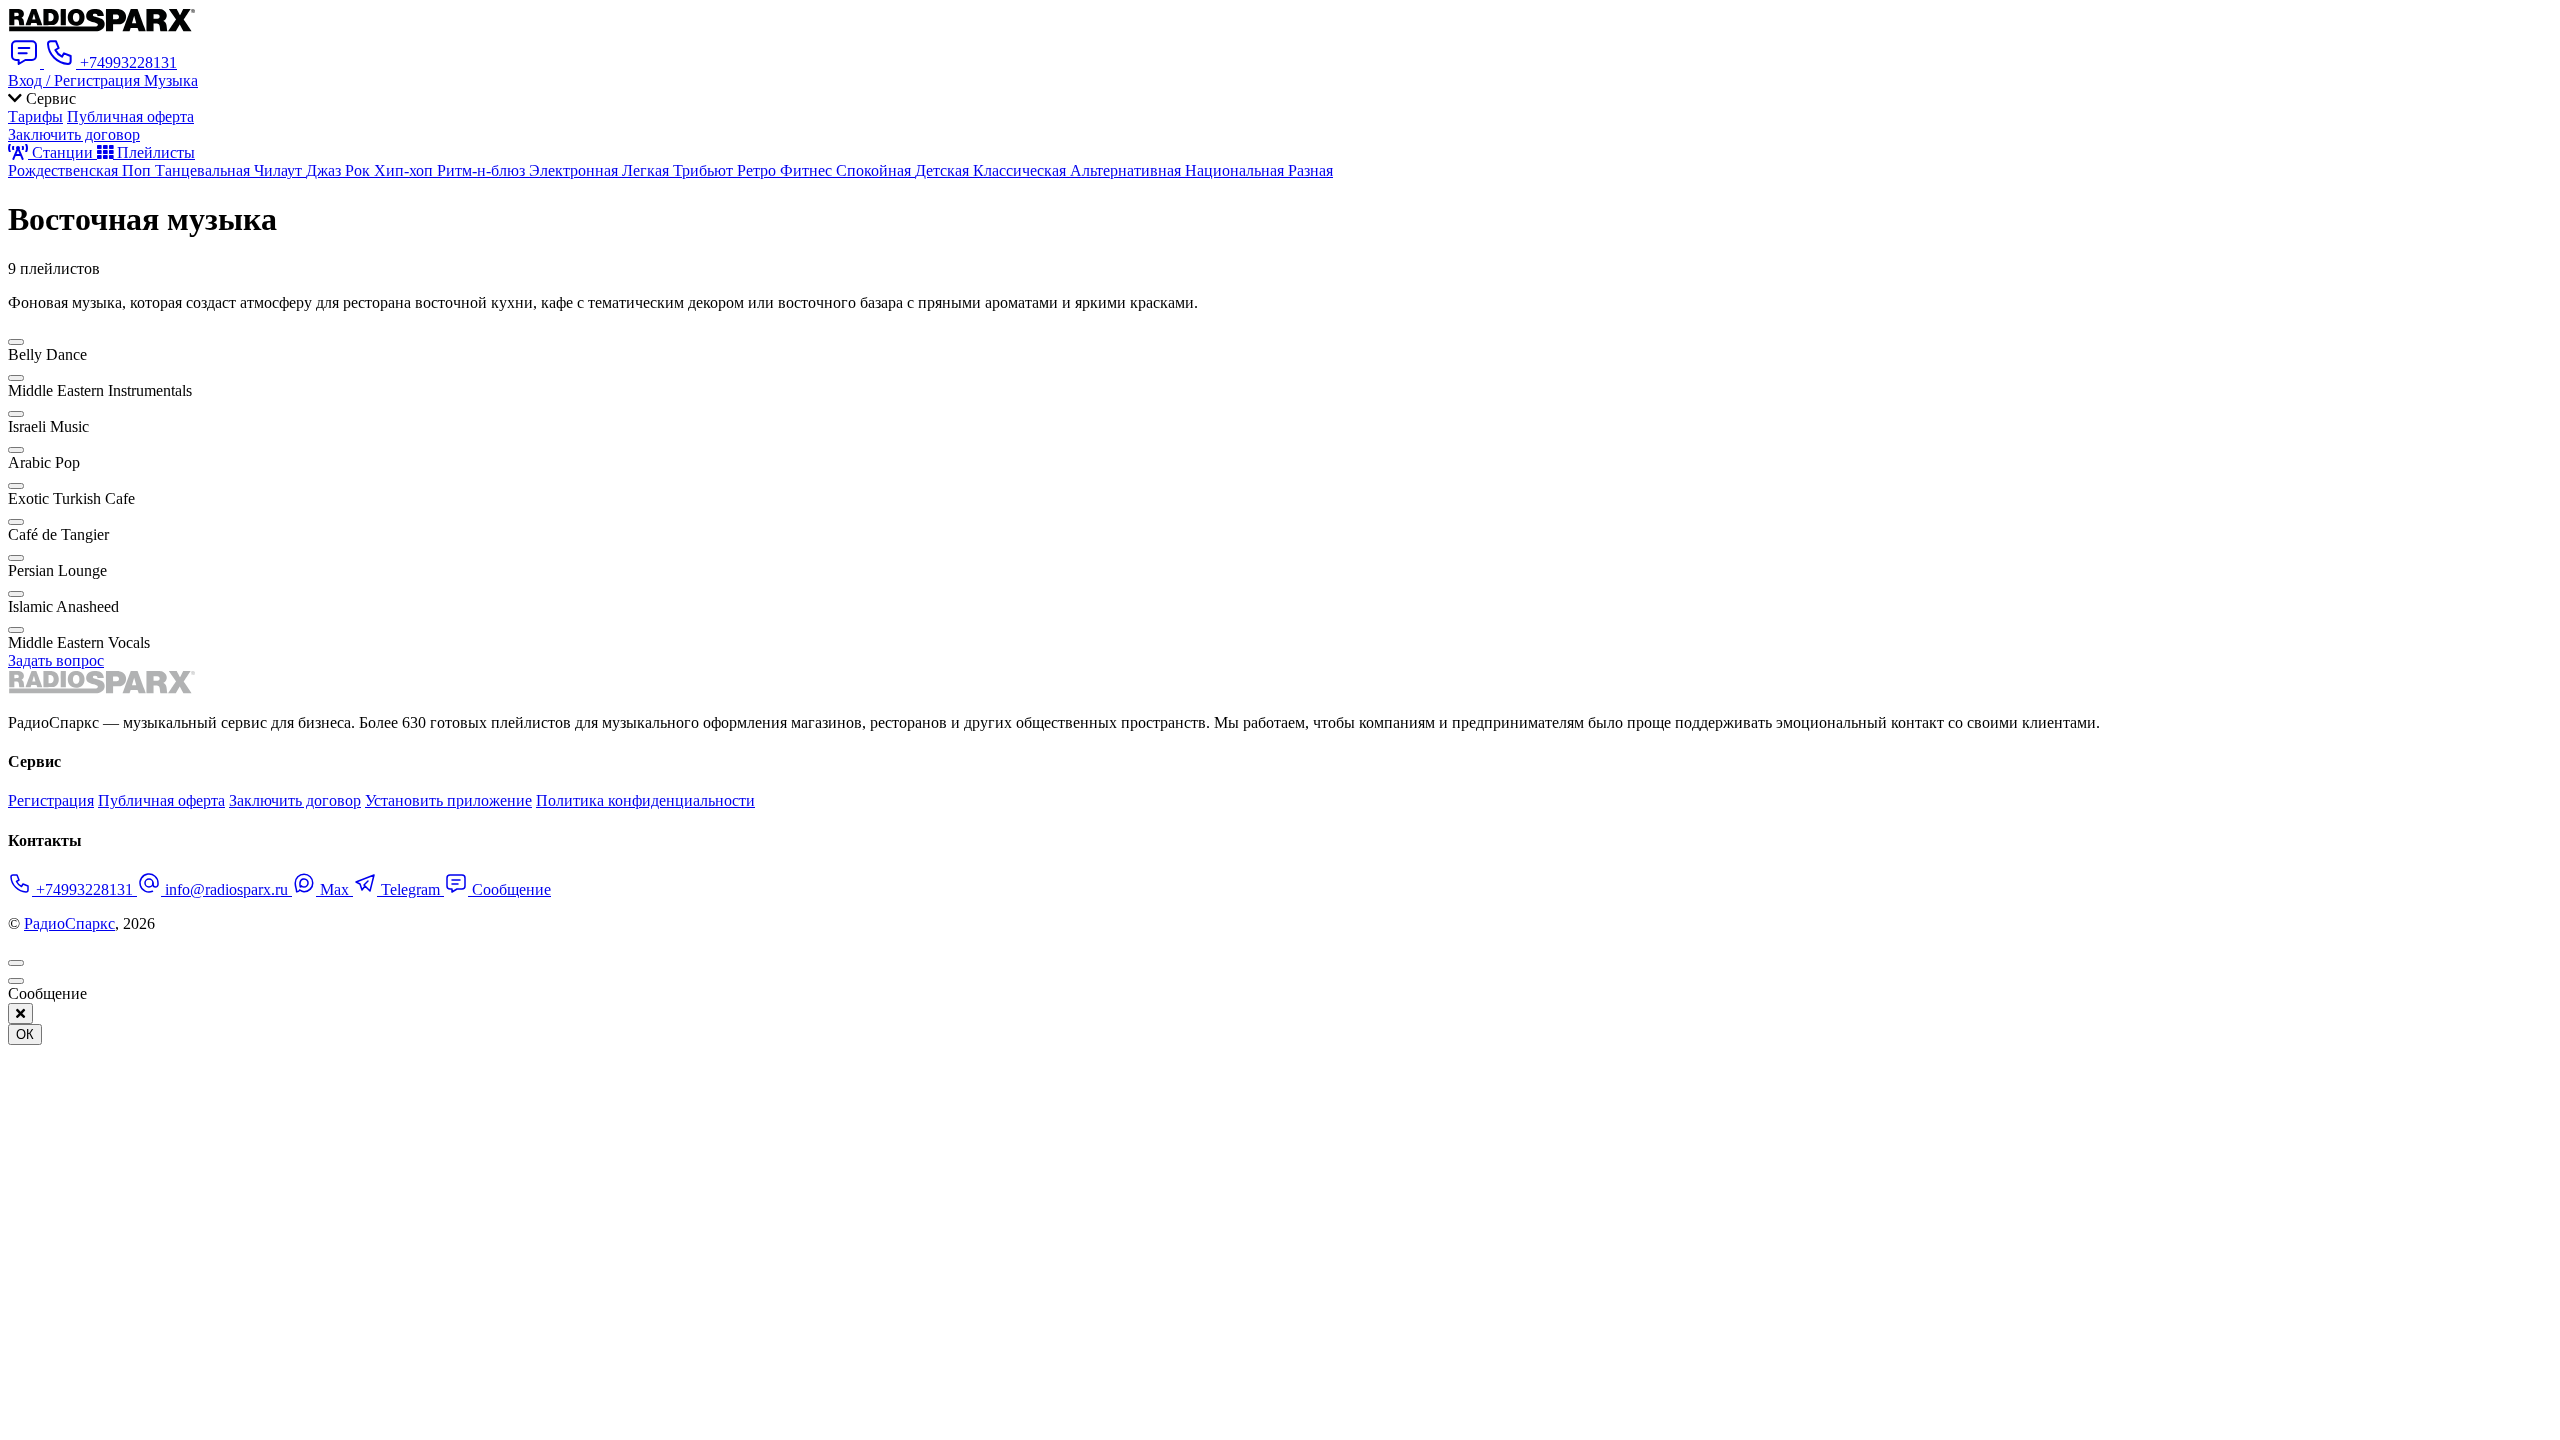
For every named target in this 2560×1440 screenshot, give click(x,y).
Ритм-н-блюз (483, 170)
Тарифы (35, 116)
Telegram (410, 889)
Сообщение (509, 889)
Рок (359, 170)
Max (334, 889)
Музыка (171, 80)
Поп (138, 170)
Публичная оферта (130, 116)
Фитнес (808, 170)
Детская (944, 170)
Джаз (325, 170)
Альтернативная (1127, 170)
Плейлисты (154, 152)
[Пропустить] (16, 981)
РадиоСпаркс (69, 923)
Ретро (758, 170)
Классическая (1021, 170)
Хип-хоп (405, 170)
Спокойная (875, 170)
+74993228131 (84, 889)
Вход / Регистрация (76, 80)
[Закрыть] (20, 1013)
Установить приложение (448, 800)
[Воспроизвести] (16, 342)
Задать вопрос (56, 660)
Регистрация (51, 800)
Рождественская (65, 170)
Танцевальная (204, 170)
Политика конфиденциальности (645, 800)
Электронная (575, 170)
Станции (62, 152)
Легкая (647, 170)
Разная (1310, 170)
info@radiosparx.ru (226, 889)
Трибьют (705, 170)
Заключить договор (74, 134)
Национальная (1236, 170)
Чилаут (280, 170)
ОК (25, 1034)
